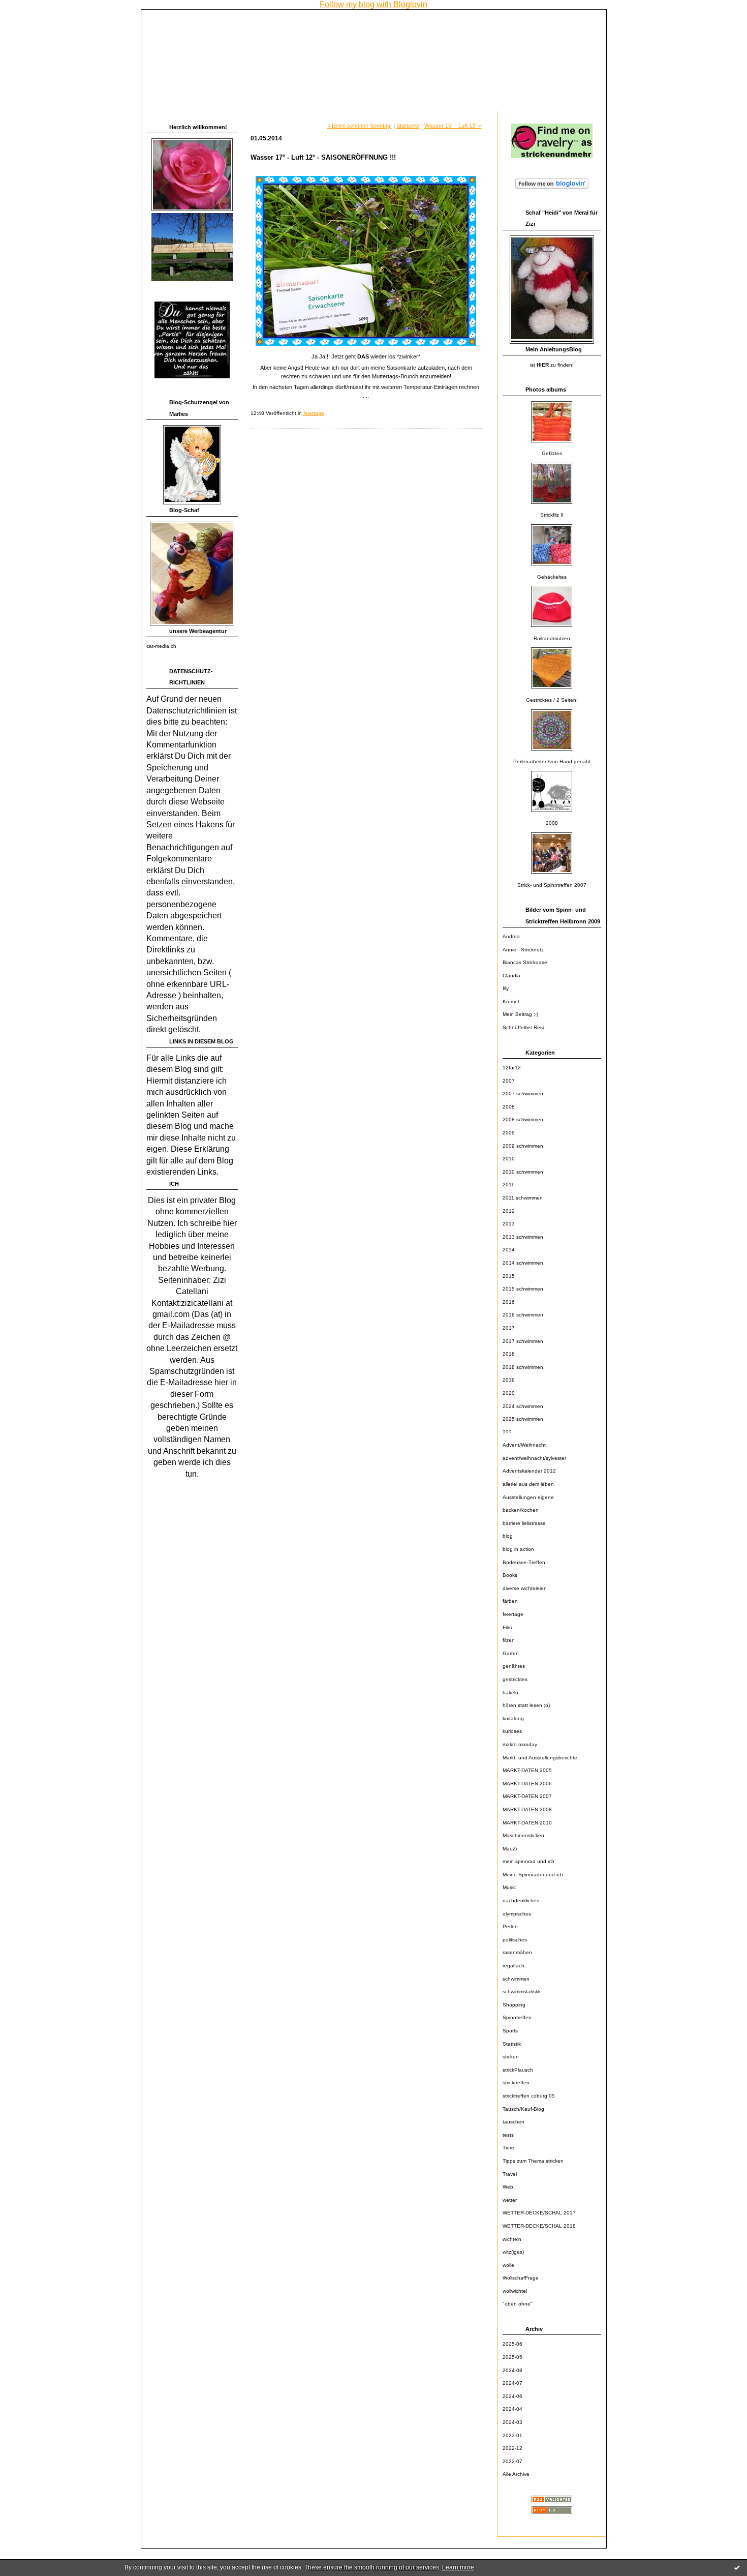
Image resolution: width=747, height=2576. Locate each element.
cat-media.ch (161, 646)
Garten (511, 1653)
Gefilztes (552, 453)
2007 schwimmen (523, 1094)
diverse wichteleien (525, 1588)
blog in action (518, 1549)
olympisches (517, 1914)
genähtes (514, 1666)
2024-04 (512, 2409)
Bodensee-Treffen (524, 1562)
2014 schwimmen (523, 1263)
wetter (510, 2200)
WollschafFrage (521, 2278)
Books (510, 1575)
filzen (509, 1640)
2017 (509, 1328)
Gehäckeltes (552, 577)
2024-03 (512, 2422)
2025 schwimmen (523, 1419)
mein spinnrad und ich (528, 1861)
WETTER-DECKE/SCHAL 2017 (539, 2213)
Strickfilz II (552, 515)
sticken (511, 2057)
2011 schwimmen (523, 1198)
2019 (509, 1380)
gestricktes (515, 1679)
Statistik (512, 2044)
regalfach (513, 1966)
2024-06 (512, 2396)
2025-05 (512, 2357)
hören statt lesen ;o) (526, 1705)
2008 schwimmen (523, 1119)
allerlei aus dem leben (528, 1484)
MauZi (510, 1849)
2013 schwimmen (523, 1237)
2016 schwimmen (523, 1315)
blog (508, 1536)
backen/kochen (521, 1510)
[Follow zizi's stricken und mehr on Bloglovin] (552, 189)
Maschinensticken (523, 1835)
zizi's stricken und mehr (211, 23)
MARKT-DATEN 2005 (527, 1770)
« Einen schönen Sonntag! (360, 126)
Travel (510, 2174)
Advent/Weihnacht (524, 1445)
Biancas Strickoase (525, 962)
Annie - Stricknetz (523, 950)
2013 (509, 1224)
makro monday (520, 1744)
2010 (509, 1159)
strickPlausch (518, 2070)
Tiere (508, 2148)
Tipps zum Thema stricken (533, 2161)
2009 (509, 1133)
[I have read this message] (737, 2567)
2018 (509, 1354)
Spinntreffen (517, 2017)
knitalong (513, 1718)
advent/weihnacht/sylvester (534, 1458)
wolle (508, 2265)
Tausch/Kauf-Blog (523, 2109)
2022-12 (512, 2448)
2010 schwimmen (523, 1172)
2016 (509, 1302)
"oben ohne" (518, 2304)
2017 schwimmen (523, 1341)
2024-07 (512, 2383)
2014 (509, 1250)
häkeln (510, 1693)
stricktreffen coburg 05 (529, 2096)
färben (510, 1601)
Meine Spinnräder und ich (533, 1875)
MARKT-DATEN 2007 (527, 1796)
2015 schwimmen (523, 1289)
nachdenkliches (521, 1900)
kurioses (512, 1731)
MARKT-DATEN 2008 (527, 1809)
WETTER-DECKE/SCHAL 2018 (539, 2226)
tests (508, 2135)
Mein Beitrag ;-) (520, 1014)
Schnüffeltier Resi (523, 1027)
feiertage (513, 1614)
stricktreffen (516, 2083)
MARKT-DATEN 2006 (527, 1784)
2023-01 (512, 2435)
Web (508, 2187)
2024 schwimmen (523, 1406)
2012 (509, 1211)
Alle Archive (516, 2474)
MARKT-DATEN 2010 (527, 1823)
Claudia (511, 976)
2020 (509, 1393)
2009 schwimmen (523, 1146)
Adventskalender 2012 (529, 1471)
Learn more (458, 2567)
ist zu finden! (552, 365)
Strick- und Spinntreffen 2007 (552, 885)
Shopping (514, 2005)
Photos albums (546, 390)
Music (509, 1887)
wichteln (512, 2239)
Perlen (510, 1926)
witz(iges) (513, 2252)
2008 (552, 823)
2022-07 (512, 2461)
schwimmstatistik (522, 1991)
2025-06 (512, 2344)
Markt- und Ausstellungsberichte (540, 1758)
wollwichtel (515, 2291)
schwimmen (516, 1979)
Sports (510, 2031)
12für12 (512, 1068)
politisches (515, 1940)
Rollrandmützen (552, 638)
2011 (508, 1185)
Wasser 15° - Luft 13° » (453, 126)
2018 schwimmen (523, 1367)
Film (507, 1627)
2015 (509, 1276)
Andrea (511, 936)
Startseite (408, 126)
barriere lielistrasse (524, 1523)
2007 (509, 1081)
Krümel (511, 1001)
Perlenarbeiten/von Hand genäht (552, 761)
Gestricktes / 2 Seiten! (552, 700)
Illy (506, 988)
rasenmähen (517, 1952)
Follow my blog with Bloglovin (373, 4)
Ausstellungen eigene (528, 1497)
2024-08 (512, 2370)
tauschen (513, 2122)
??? (507, 1432)
